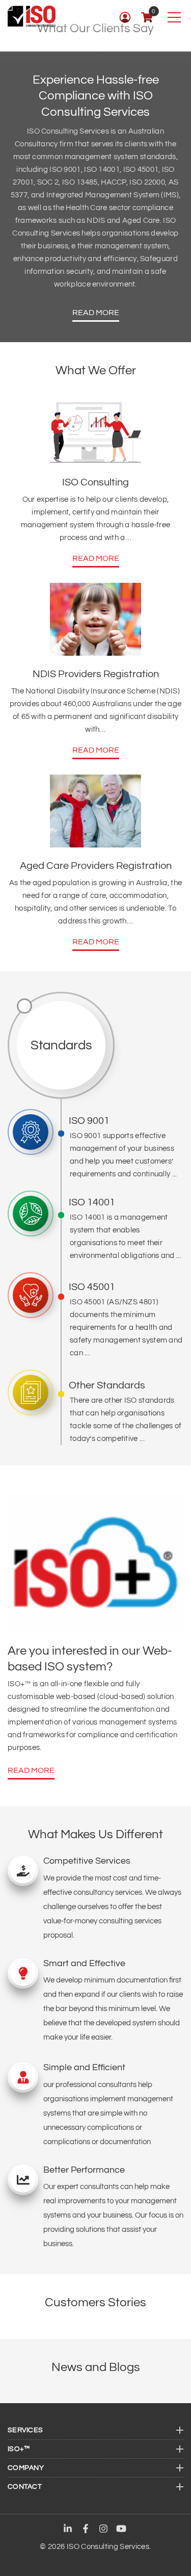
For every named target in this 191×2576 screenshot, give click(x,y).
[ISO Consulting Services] (32, 16)
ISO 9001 (89, 1121)
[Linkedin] (68, 2530)
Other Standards (107, 1385)
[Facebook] (86, 2530)
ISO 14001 (92, 1202)
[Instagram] (103, 2530)
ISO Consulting (95, 482)
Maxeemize (109, 2560)
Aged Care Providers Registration (96, 866)
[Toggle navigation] (174, 17)
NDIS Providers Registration (96, 674)
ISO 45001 (92, 1287)
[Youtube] (121, 2530)
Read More (96, 313)
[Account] (125, 17)
